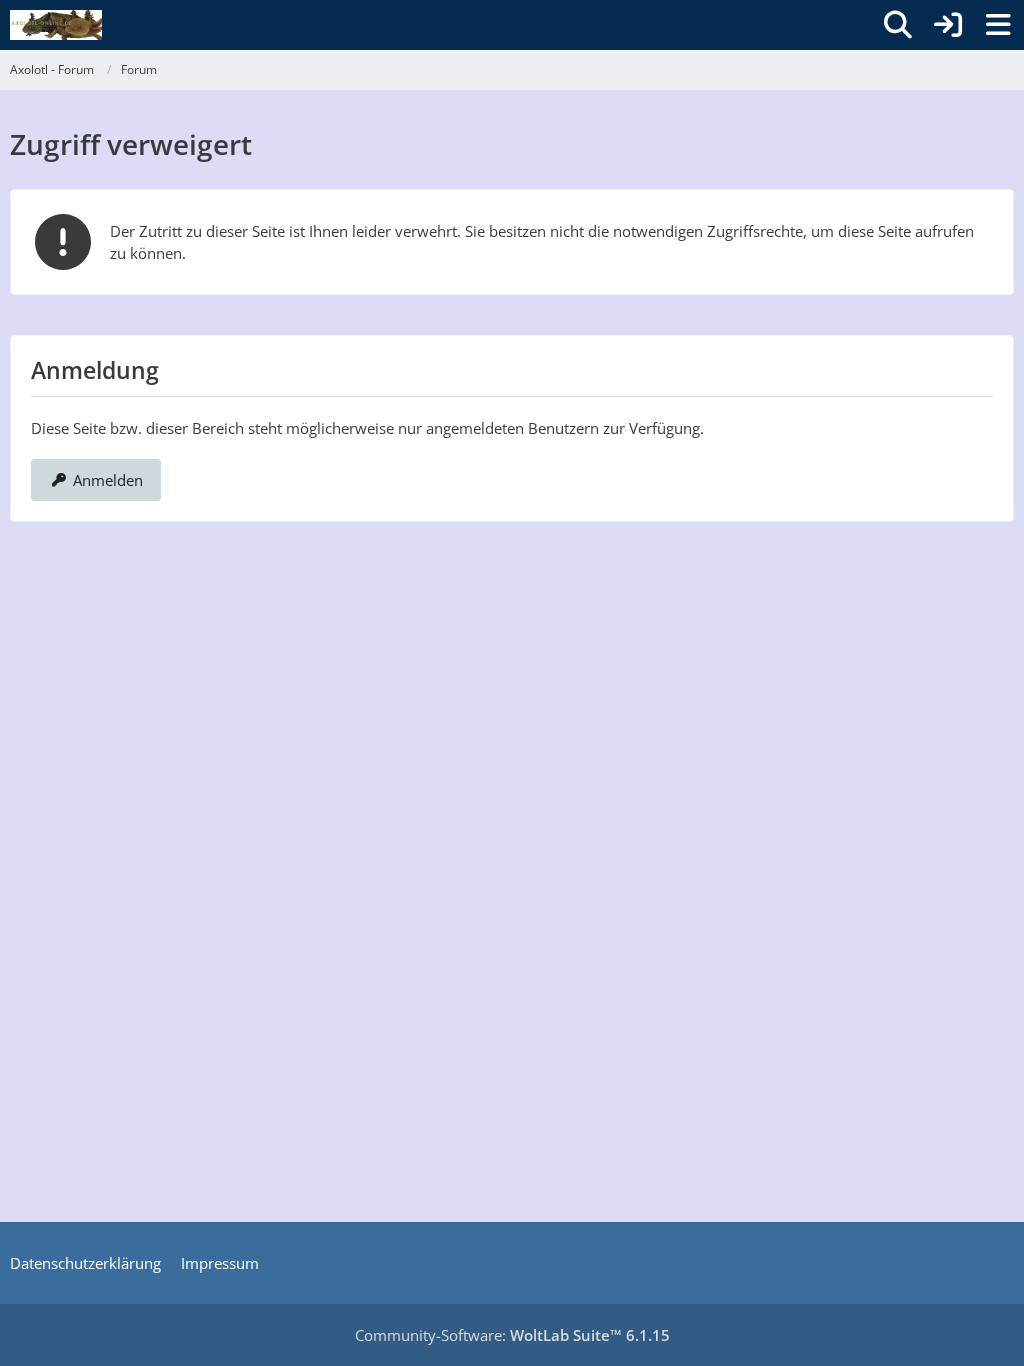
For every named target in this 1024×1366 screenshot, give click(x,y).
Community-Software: (512, 1335)
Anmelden (108, 480)
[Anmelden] (948, 25)
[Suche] (898, 25)
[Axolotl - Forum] (56, 25)
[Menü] (998, 25)
